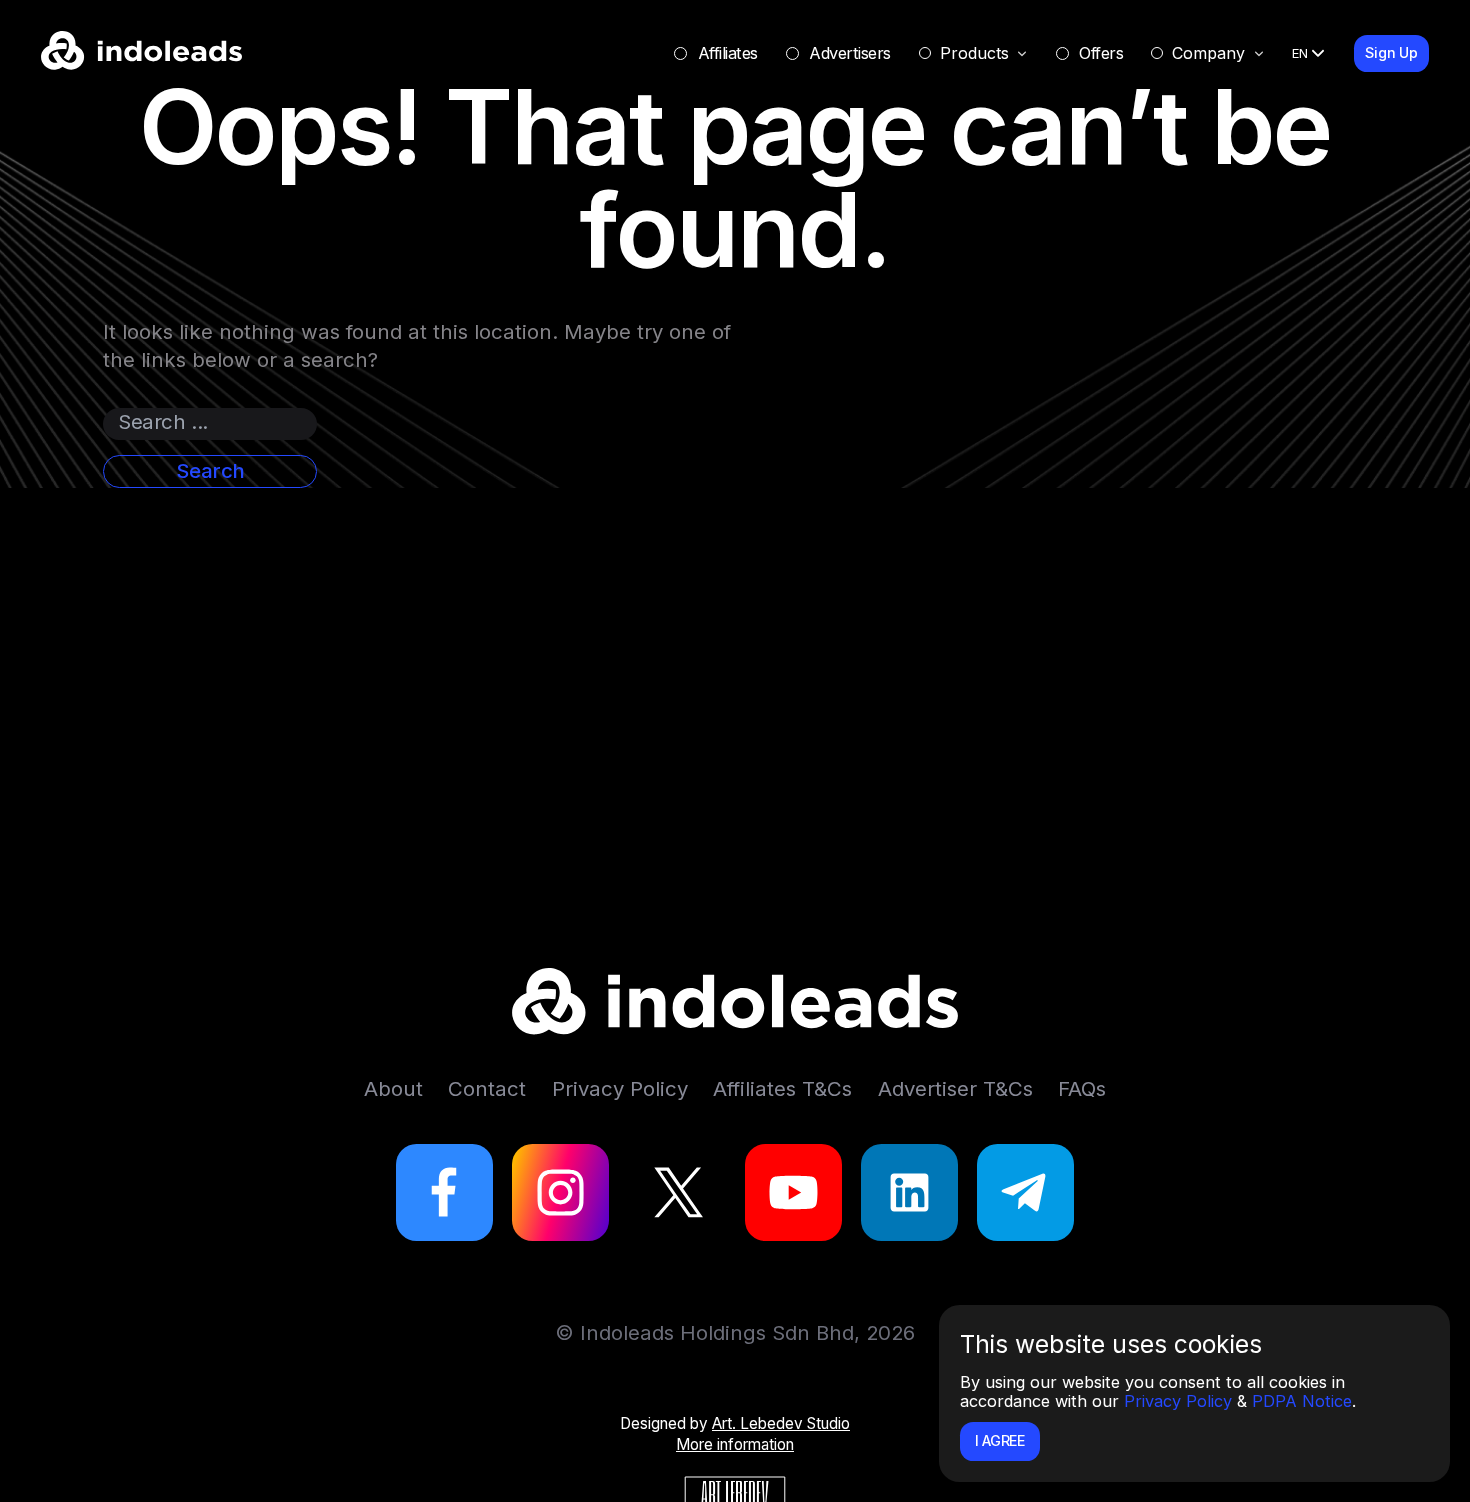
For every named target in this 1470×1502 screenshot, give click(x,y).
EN (1300, 53)
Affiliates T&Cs (782, 1088)
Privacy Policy (1178, 1401)
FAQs (1082, 1088)
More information (735, 1444)
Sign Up (1391, 52)
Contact (487, 1088)
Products (974, 53)
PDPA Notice (1302, 1401)
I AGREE (1000, 1440)
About (393, 1088)
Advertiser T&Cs (955, 1088)
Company (1208, 53)
